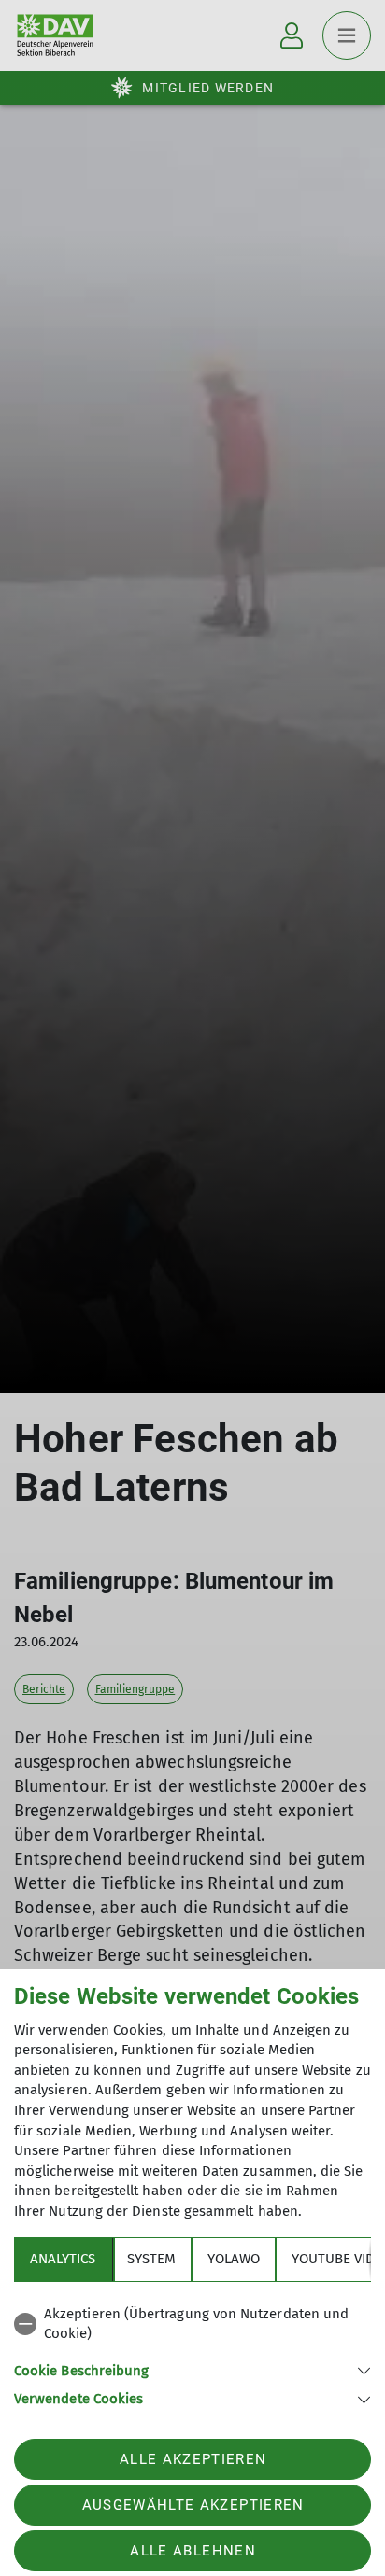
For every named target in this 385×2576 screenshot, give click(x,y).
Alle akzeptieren (193, 2459)
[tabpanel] (192, 2353)
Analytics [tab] (63, 2259)
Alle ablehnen (192, 2551)
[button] (192, 2369)
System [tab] (151, 2259)
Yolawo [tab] (234, 2259)
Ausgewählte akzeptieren (193, 2505)
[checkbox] (192, 2324)
